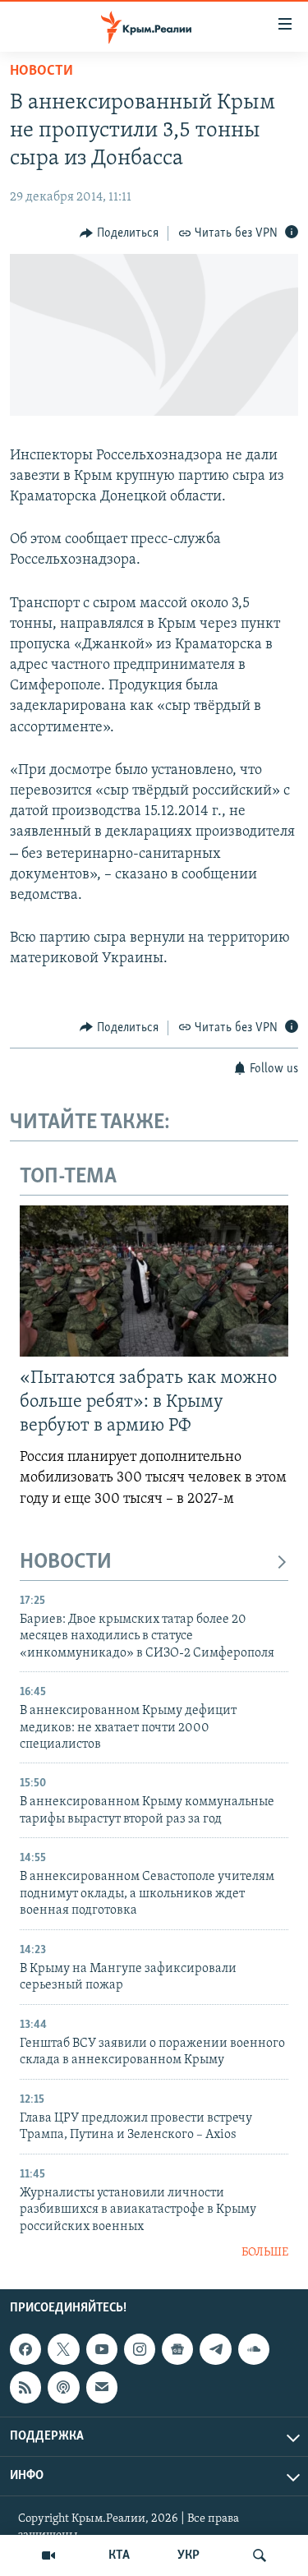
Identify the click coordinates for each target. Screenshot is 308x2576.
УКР (188, 2555)
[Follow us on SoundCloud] (254, 2349)
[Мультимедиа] (48, 2555)
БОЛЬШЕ (265, 2253)
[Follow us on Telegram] (215, 2349)
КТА (119, 2555)
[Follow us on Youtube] (102, 2349)
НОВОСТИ (66, 1562)
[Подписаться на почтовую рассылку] (102, 2388)
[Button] (119, 233)
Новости (41, 71)
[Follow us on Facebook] (25, 2349)
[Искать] (260, 2555)
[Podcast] (63, 2388)
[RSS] (25, 2388)
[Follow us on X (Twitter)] (63, 2349)
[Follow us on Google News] (177, 2349)
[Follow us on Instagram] (140, 2349)
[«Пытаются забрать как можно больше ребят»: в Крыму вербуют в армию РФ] (154, 1281)
